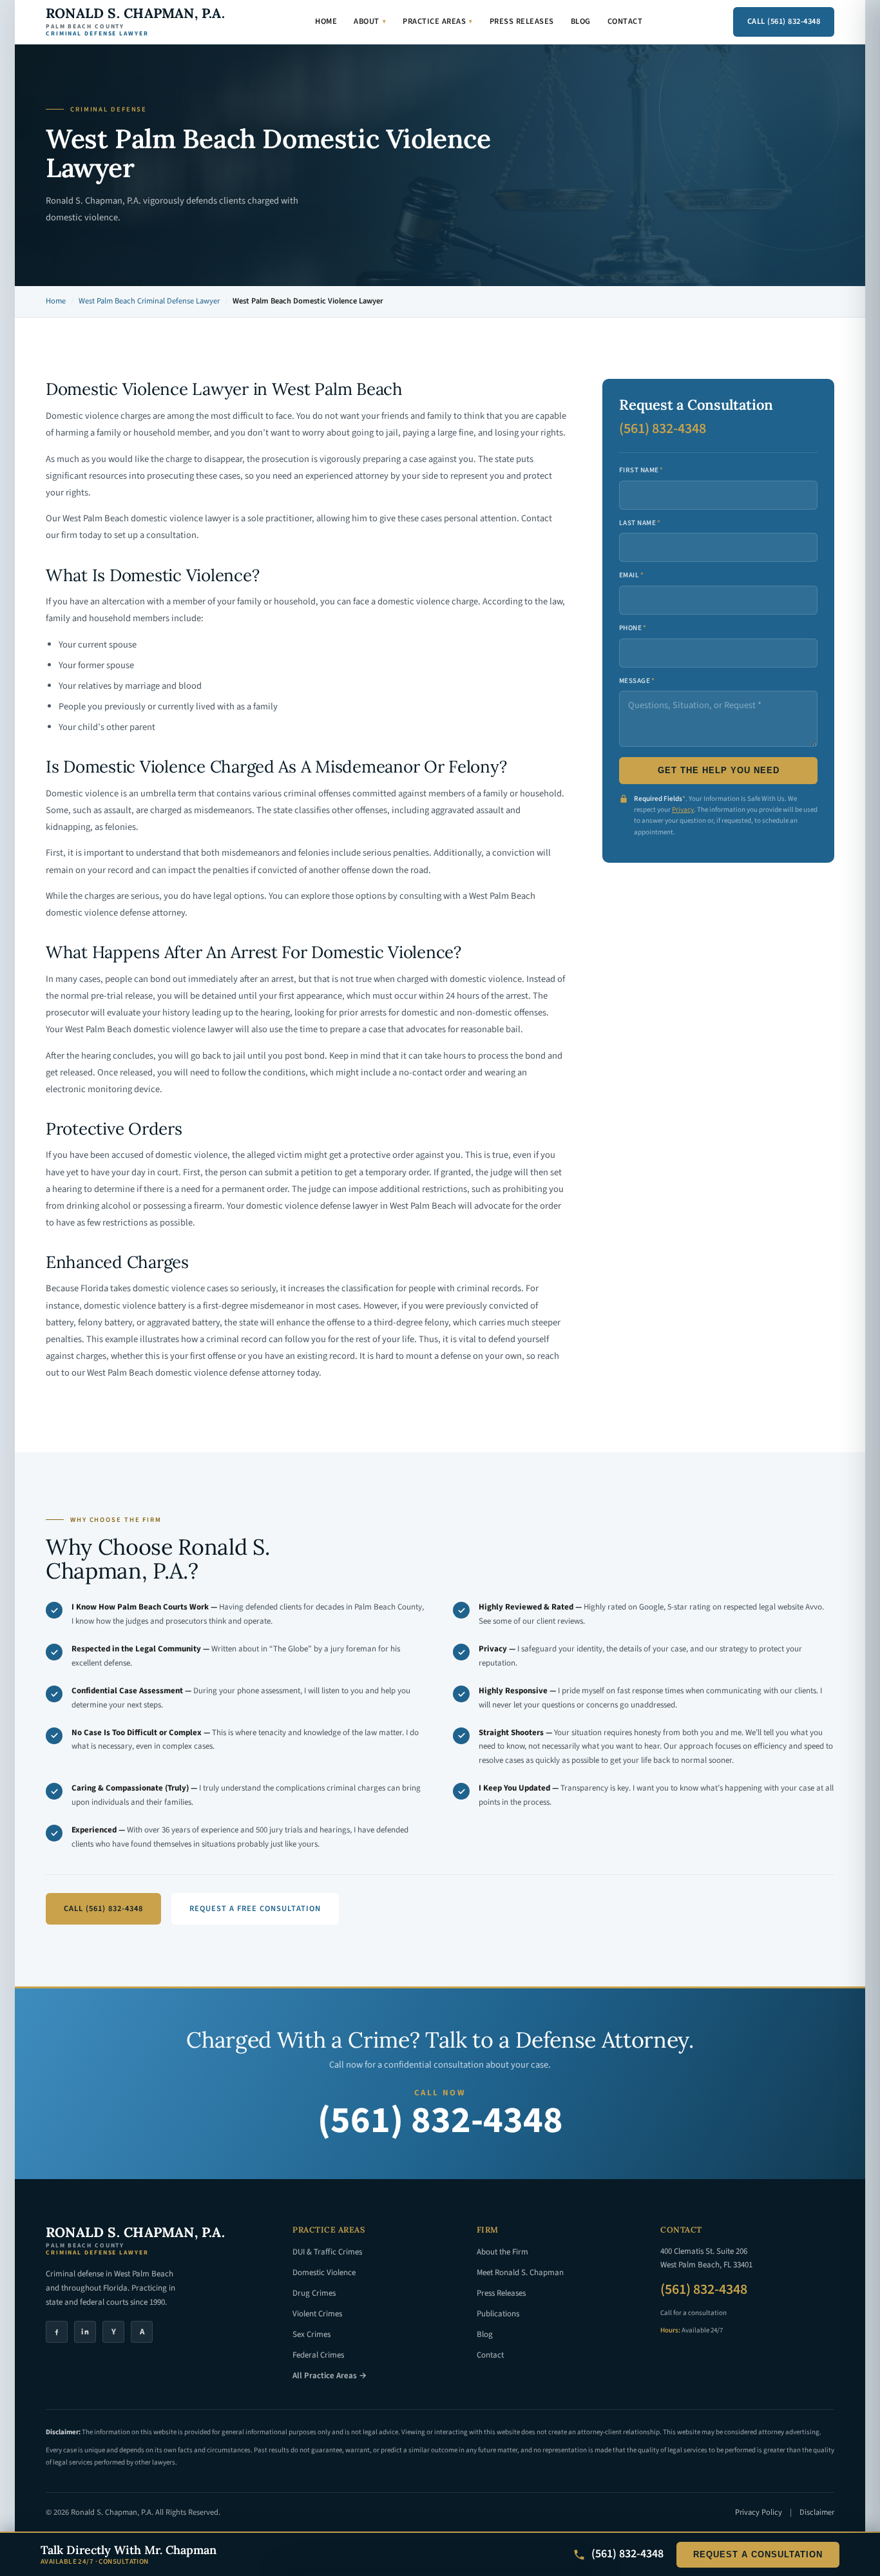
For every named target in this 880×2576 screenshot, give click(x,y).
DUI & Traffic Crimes (327, 2252)
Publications (498, 2314)
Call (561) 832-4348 (784, 21)
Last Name (640, 523)
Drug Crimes (314, 2293)
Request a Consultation (758, 2555)
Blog (581, 21)
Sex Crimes (311, 2334)
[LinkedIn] (85, 2332)
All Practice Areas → (330, 2376)
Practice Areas (438, 21)
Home (326, 21)
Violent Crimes (317, 2314)
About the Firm (502, 2252)
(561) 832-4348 (663, 428)
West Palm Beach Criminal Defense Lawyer (149, 301)
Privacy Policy (759, 2512)
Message (637, 681)
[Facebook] (57, 2332)
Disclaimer (817, 2512)
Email (632, 575)
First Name (641, 470)
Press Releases (522, 21)
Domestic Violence (324, 2273)
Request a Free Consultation (255, 1908)
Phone (633, 628)
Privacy (683, 810)
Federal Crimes (318, 2355)
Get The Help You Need (719, 771)
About (370, 21)
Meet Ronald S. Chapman (520, 2273)
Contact (625, 21)
